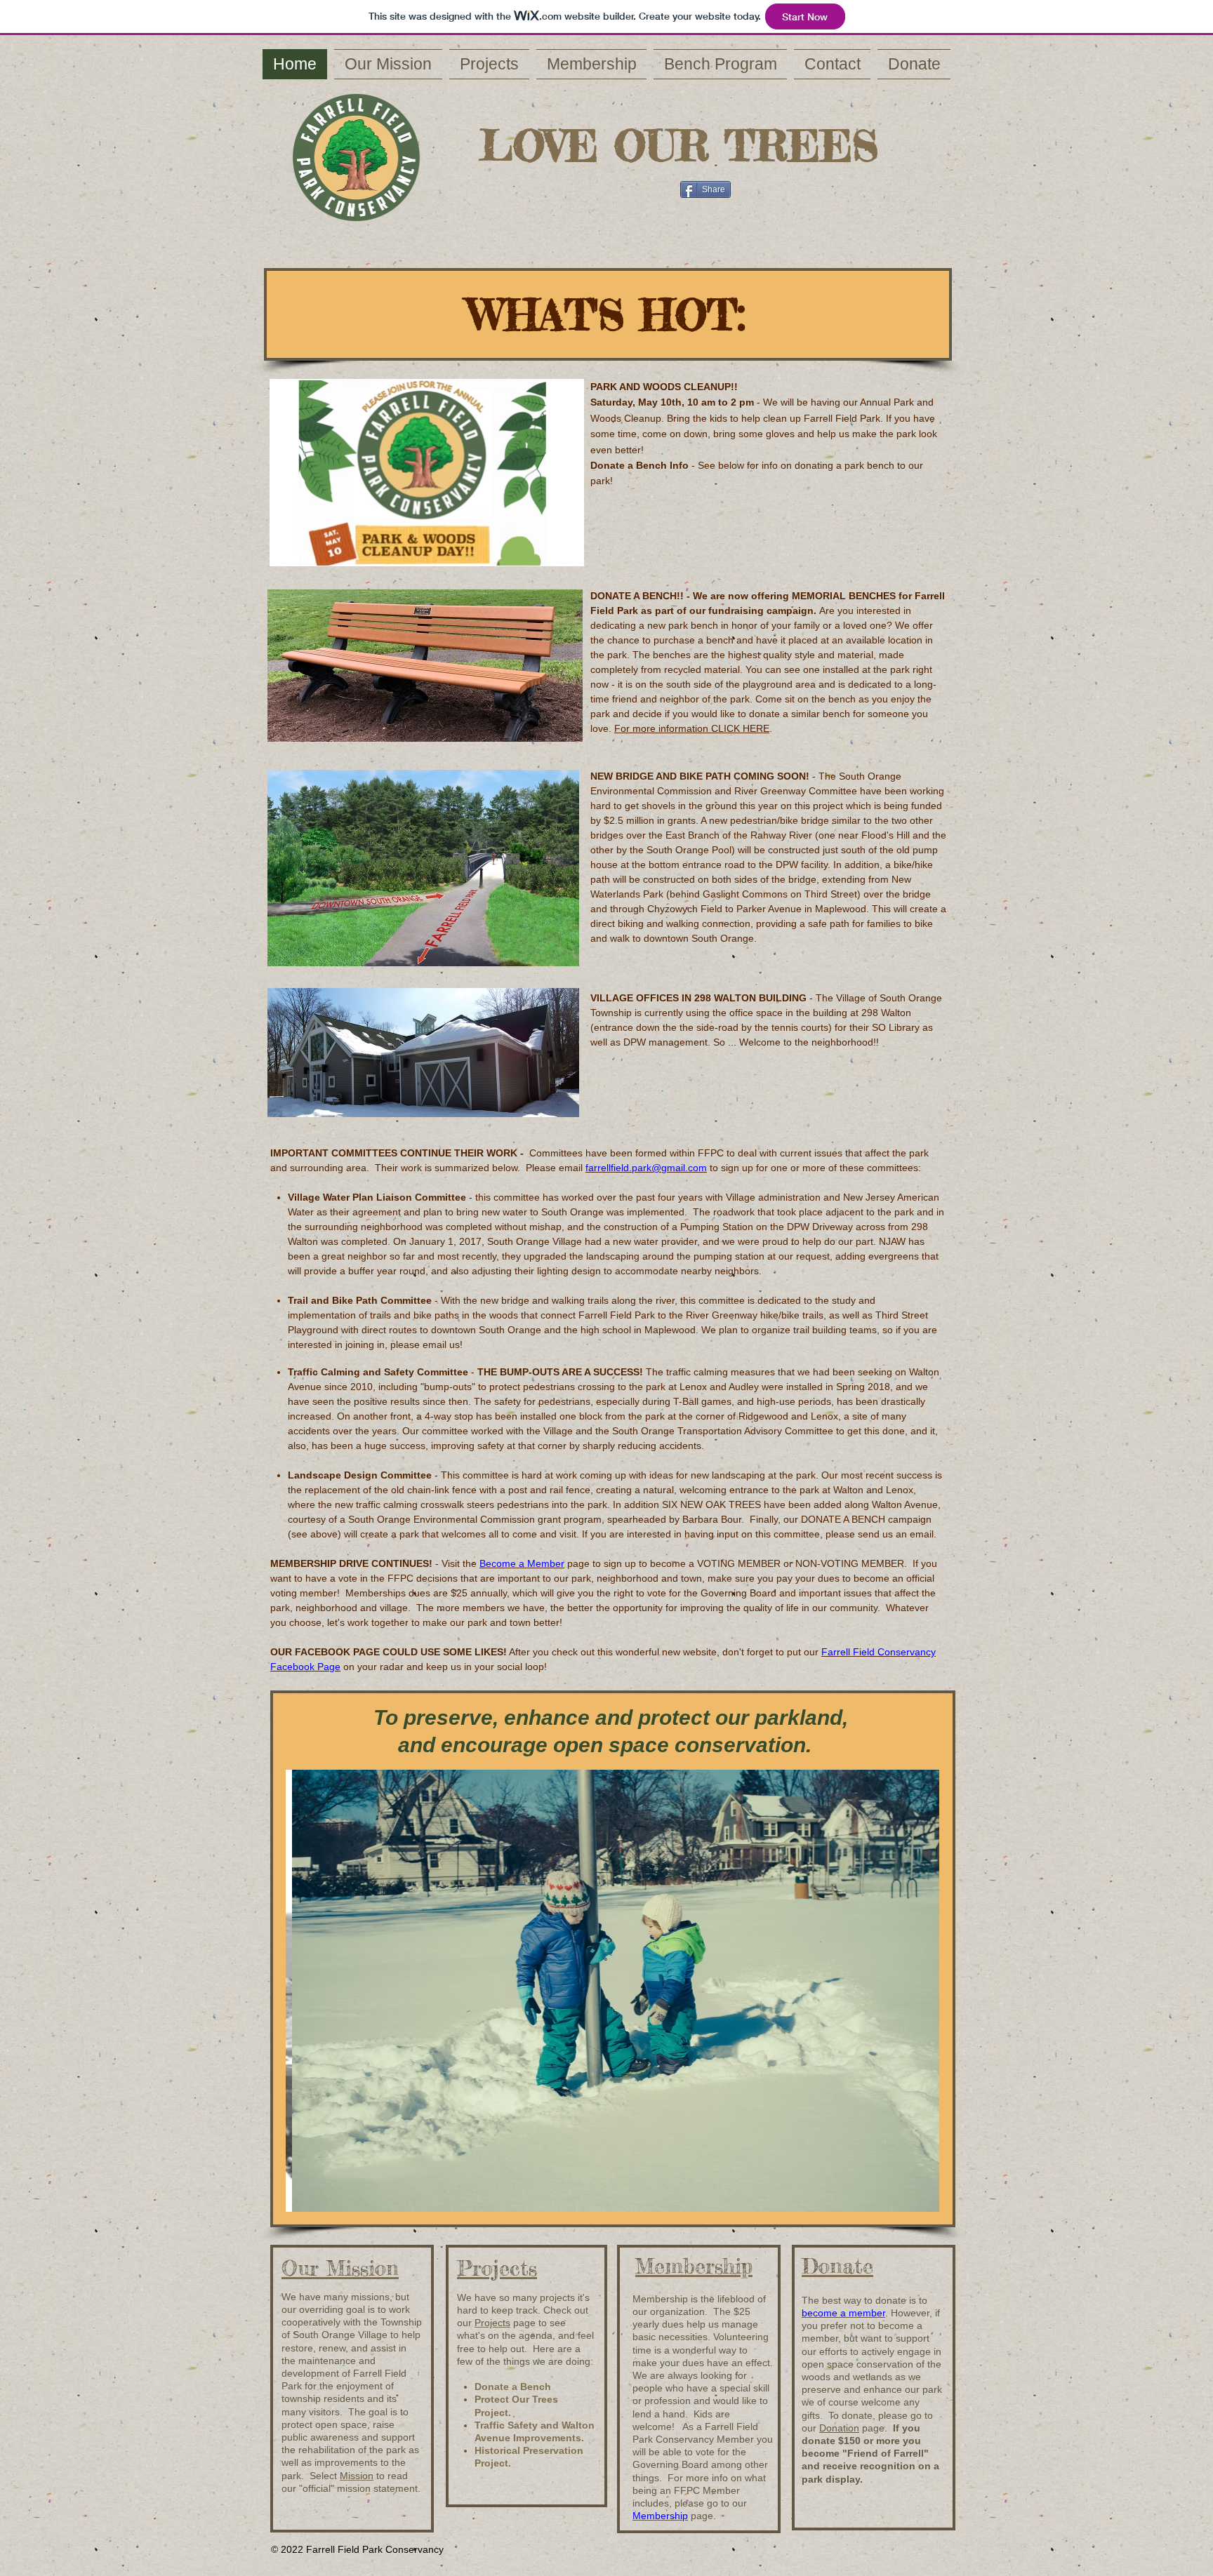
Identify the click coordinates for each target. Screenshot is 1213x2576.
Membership (660, 2516)
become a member (843, 2313)
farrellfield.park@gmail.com (646, 1168)
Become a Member (522, 1563)
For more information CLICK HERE (692, 728)
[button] (612, 1991)
